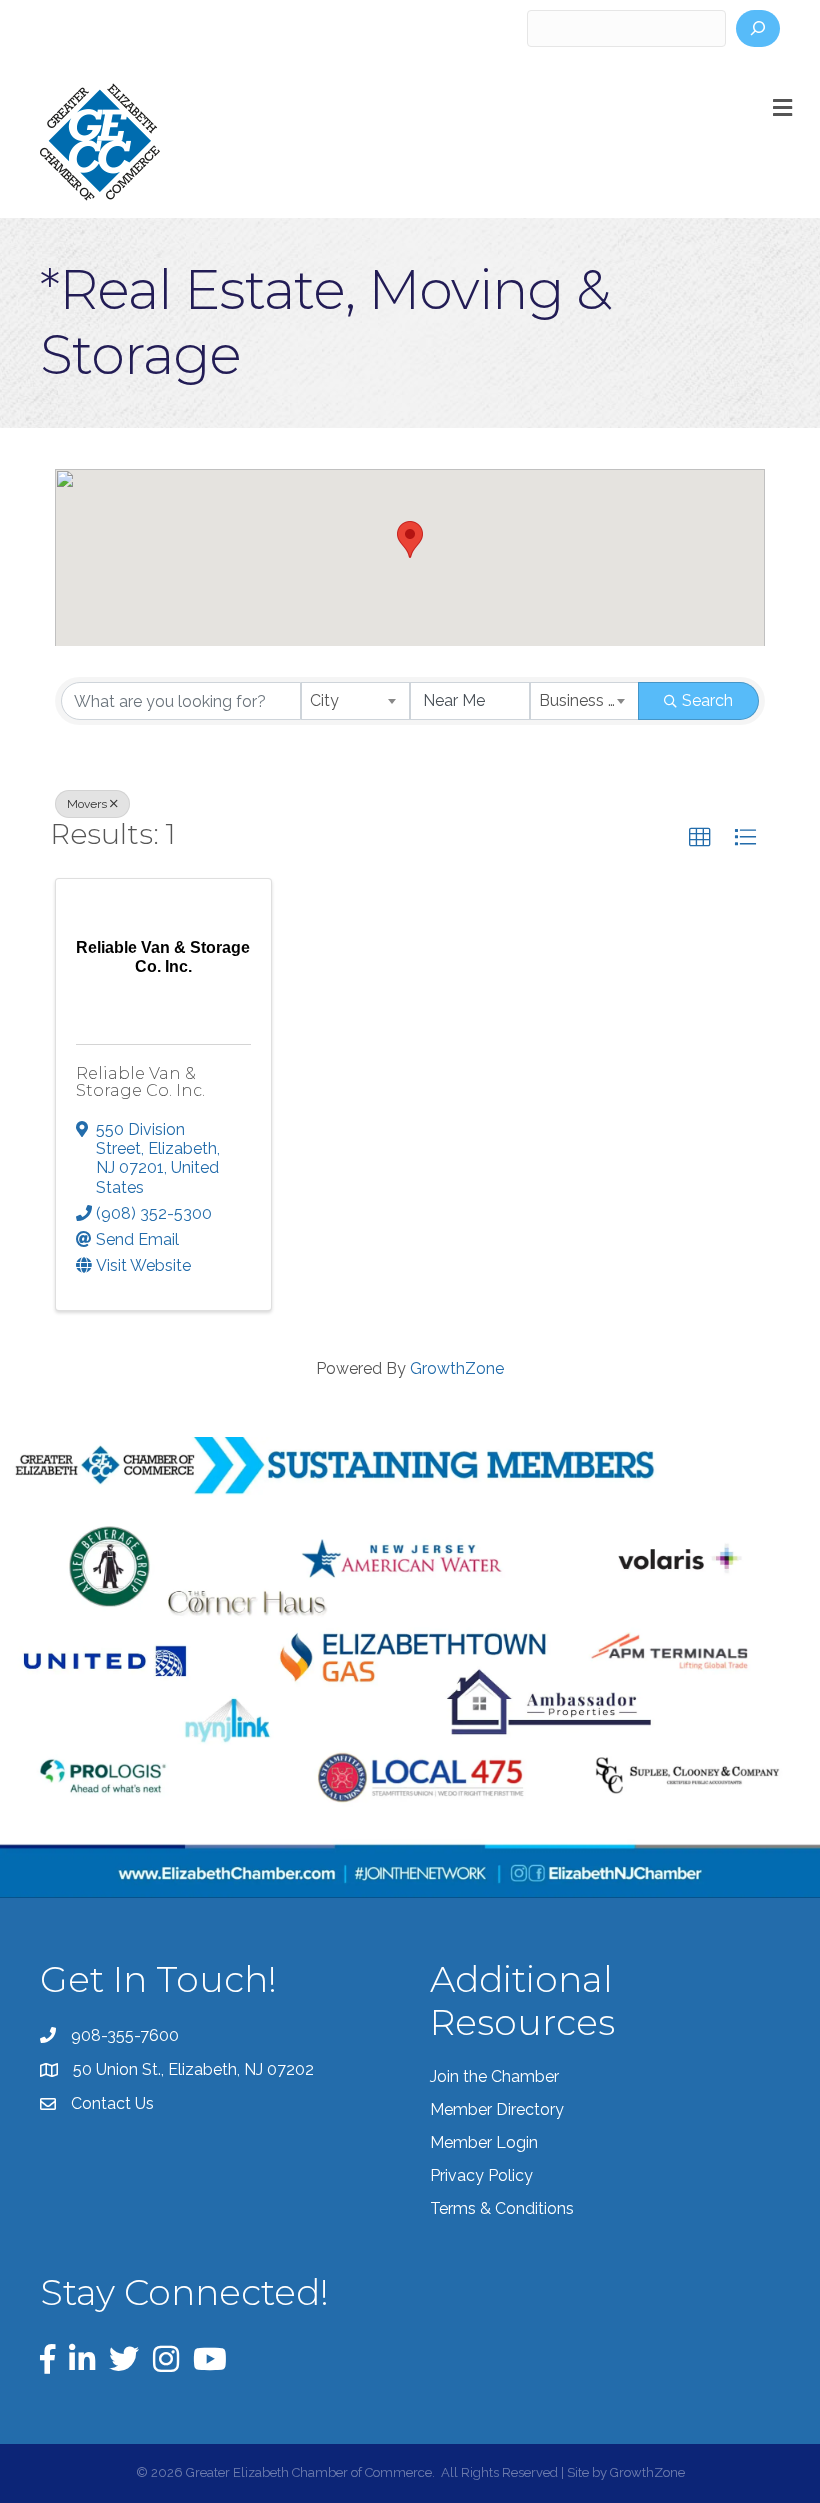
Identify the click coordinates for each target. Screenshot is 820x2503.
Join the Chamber (494, 2076)
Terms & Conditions (502, 2208)
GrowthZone (457, 1368)
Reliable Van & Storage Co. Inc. (140, 1082)
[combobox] (355, 701)
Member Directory (497, 2109)
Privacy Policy (481, 2175)
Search (707, 700)
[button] (410, 539)
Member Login (484, 2142)
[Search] (758, 28)
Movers (87, 804)
